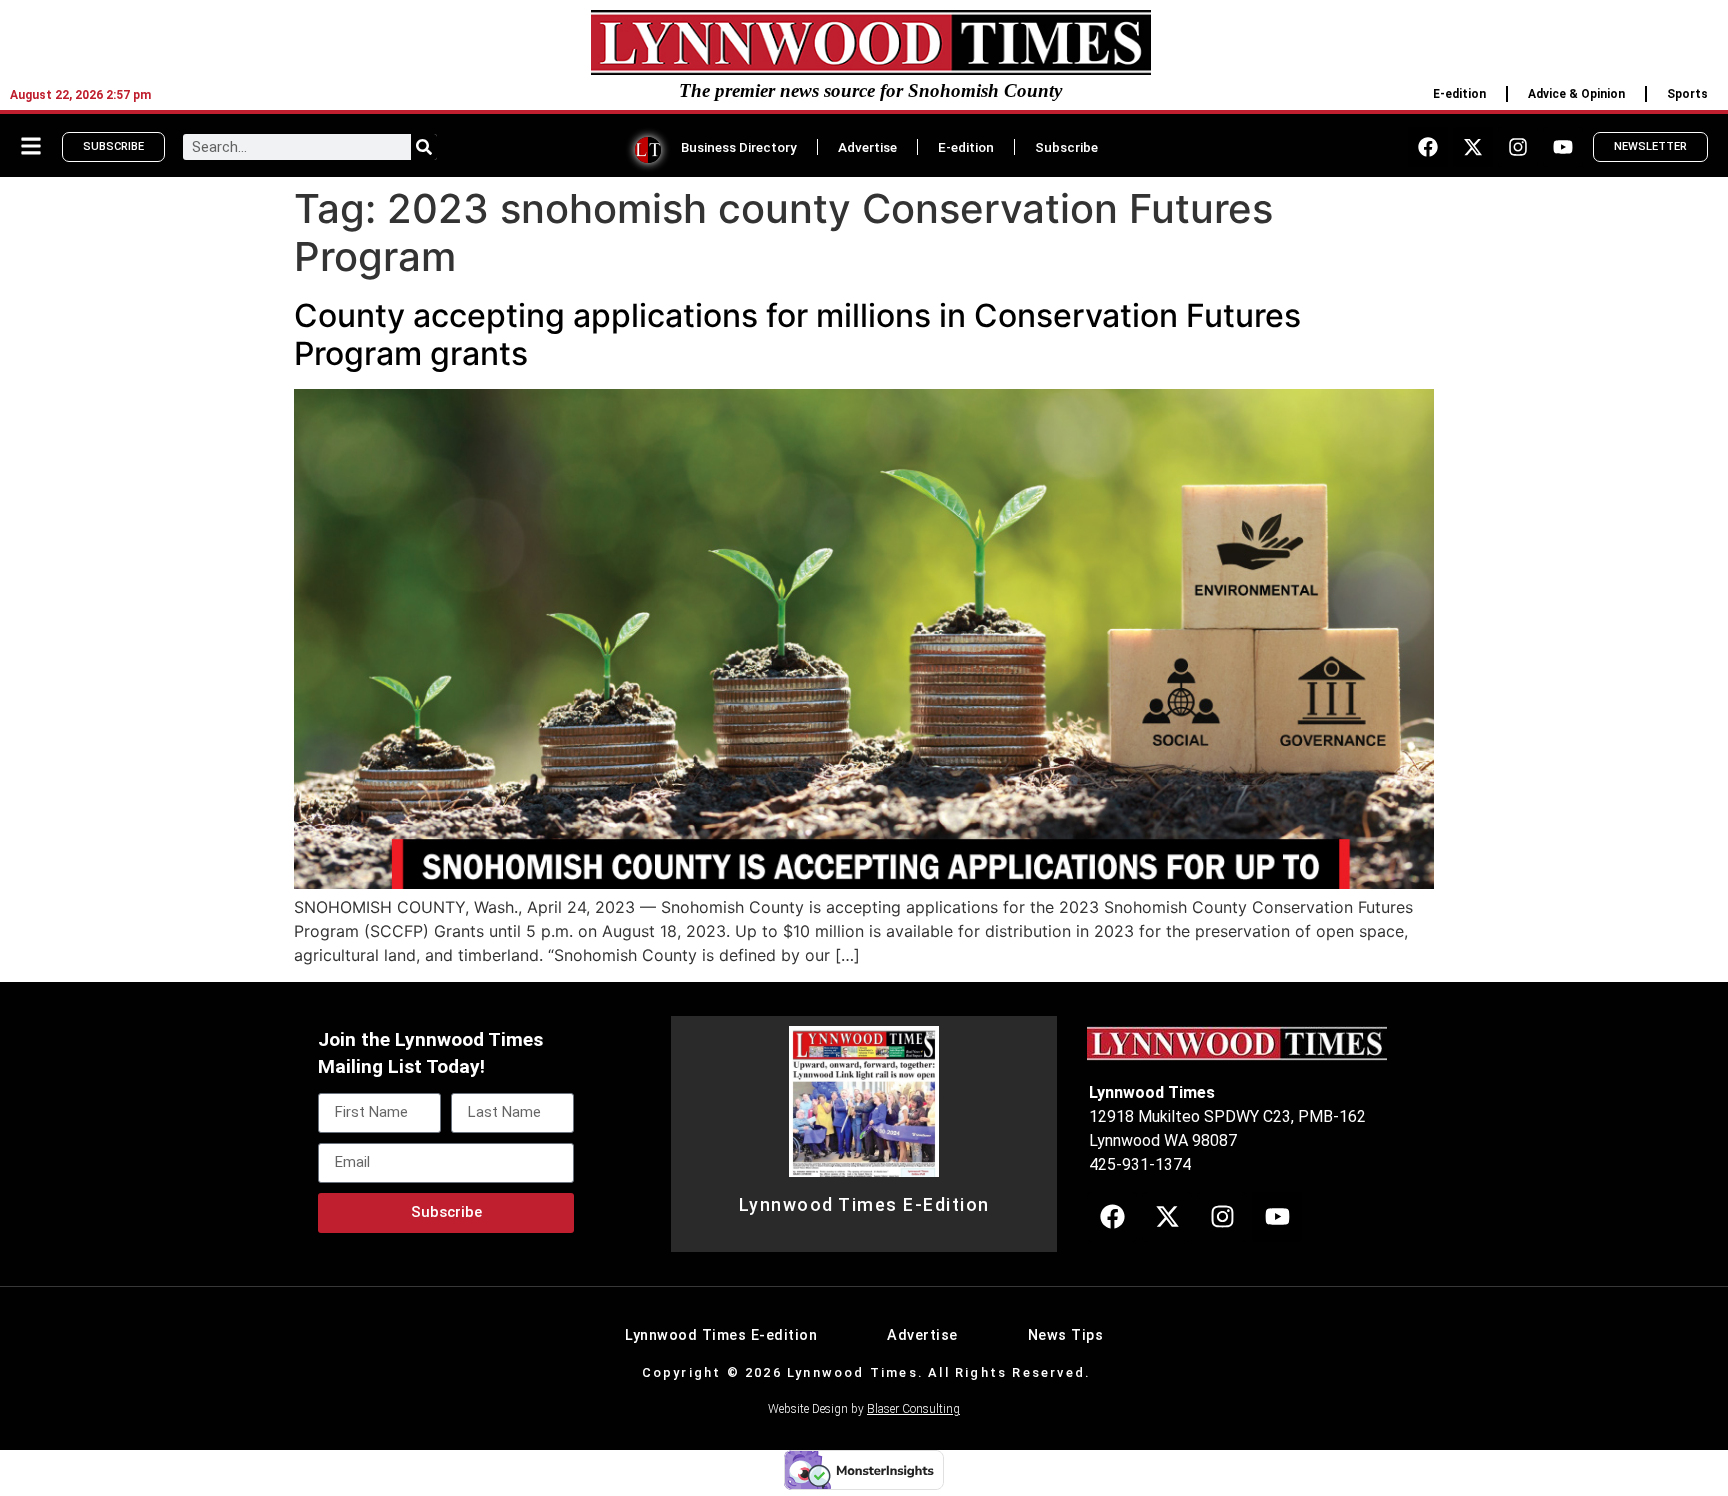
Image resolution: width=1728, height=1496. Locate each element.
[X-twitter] (1473, 147)
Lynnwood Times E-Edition (864, 1205)
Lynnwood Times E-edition (721, 1335)
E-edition (1459, 94)
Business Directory (739, 147)
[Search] (424, 147)
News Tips (1066, 1335)
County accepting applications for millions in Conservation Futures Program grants (797, 334)
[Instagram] (1518, 147)
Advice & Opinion (1576, 94)
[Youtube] (1563, 147)
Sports (1687, 94)
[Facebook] (1428, 147)
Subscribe (1066, 147)
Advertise (867, 147)
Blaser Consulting (913, 1409)
